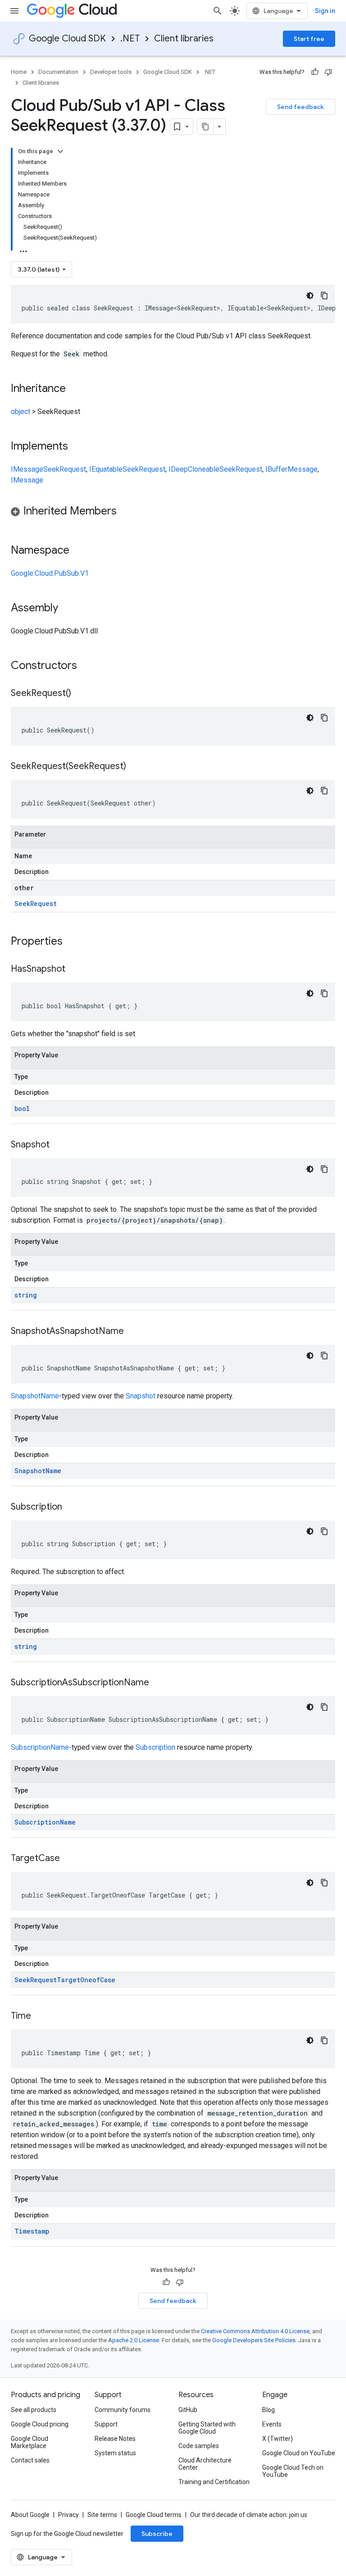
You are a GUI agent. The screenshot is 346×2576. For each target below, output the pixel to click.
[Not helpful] (328, 72)
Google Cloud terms (154, 2515)
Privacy (68, 2515)
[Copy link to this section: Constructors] (89, 666)
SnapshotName (35, 1396)
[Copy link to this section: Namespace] (78, 551)
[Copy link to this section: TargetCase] (69, 1859)
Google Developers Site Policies (254, 2340)
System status (115, 2453)
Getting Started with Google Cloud (207, 2428)
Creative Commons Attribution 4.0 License (255, 2331)
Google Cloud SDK (67, 39)
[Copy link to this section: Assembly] (67, 609)
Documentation (58, 72)
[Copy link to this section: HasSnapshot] (74, 969)
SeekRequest (65, 469)
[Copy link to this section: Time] (40, 2016)
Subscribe (157, 2534)
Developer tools (111, 72)
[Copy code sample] (324, 296)
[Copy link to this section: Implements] (77, 447)
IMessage (27, 469)
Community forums (123, 2410)
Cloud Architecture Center (205, 2464)
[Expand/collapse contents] (60, 151)
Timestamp (32, 2231)
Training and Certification (214, 2482)
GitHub (188, 2410)
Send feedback (300, 107)
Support (106, 2424)
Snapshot (141, 1396)
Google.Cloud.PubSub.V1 (50, 573)
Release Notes (115, 2439)
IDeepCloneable (194, 469)
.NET (130, 39)
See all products (34, 2410)
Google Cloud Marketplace (30, 2442)
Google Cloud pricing (40, 2424)
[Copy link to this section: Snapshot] (59, 1145)
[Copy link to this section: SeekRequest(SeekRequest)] (135, 767)
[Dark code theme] (310, 296)
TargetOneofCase (86, 1980)
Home (19, 72)
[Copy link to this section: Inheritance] (75, 389)
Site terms (102, 2515)
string (26, 1295)
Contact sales (30, 2460)
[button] (173, 512)
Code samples (199, 2446)
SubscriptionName (40, 1747)
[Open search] (218, 11)
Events (272, 2424)
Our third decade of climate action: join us (249, 2515)
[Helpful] (315, 72)
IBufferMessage (291, 469)
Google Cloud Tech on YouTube (293, 2471)
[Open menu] (14, 11)
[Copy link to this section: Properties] (74, 942)
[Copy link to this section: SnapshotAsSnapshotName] (133, 1332)
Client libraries (184, 39)
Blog (269, 2410)
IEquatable (106, 469)
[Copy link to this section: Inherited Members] (126, 512)
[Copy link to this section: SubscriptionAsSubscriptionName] (158, 1683)
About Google (30, 2515)
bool (22, 1108)
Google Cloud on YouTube (299, 2453)
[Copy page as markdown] (205, 127)
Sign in (325, 11)
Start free (309, 39)
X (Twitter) (278, 2439)
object (20, 412)
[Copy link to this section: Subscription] (71, 1507)
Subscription (155, 1747)
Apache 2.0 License (134, 2340)
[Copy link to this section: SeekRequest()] (80, 694)
